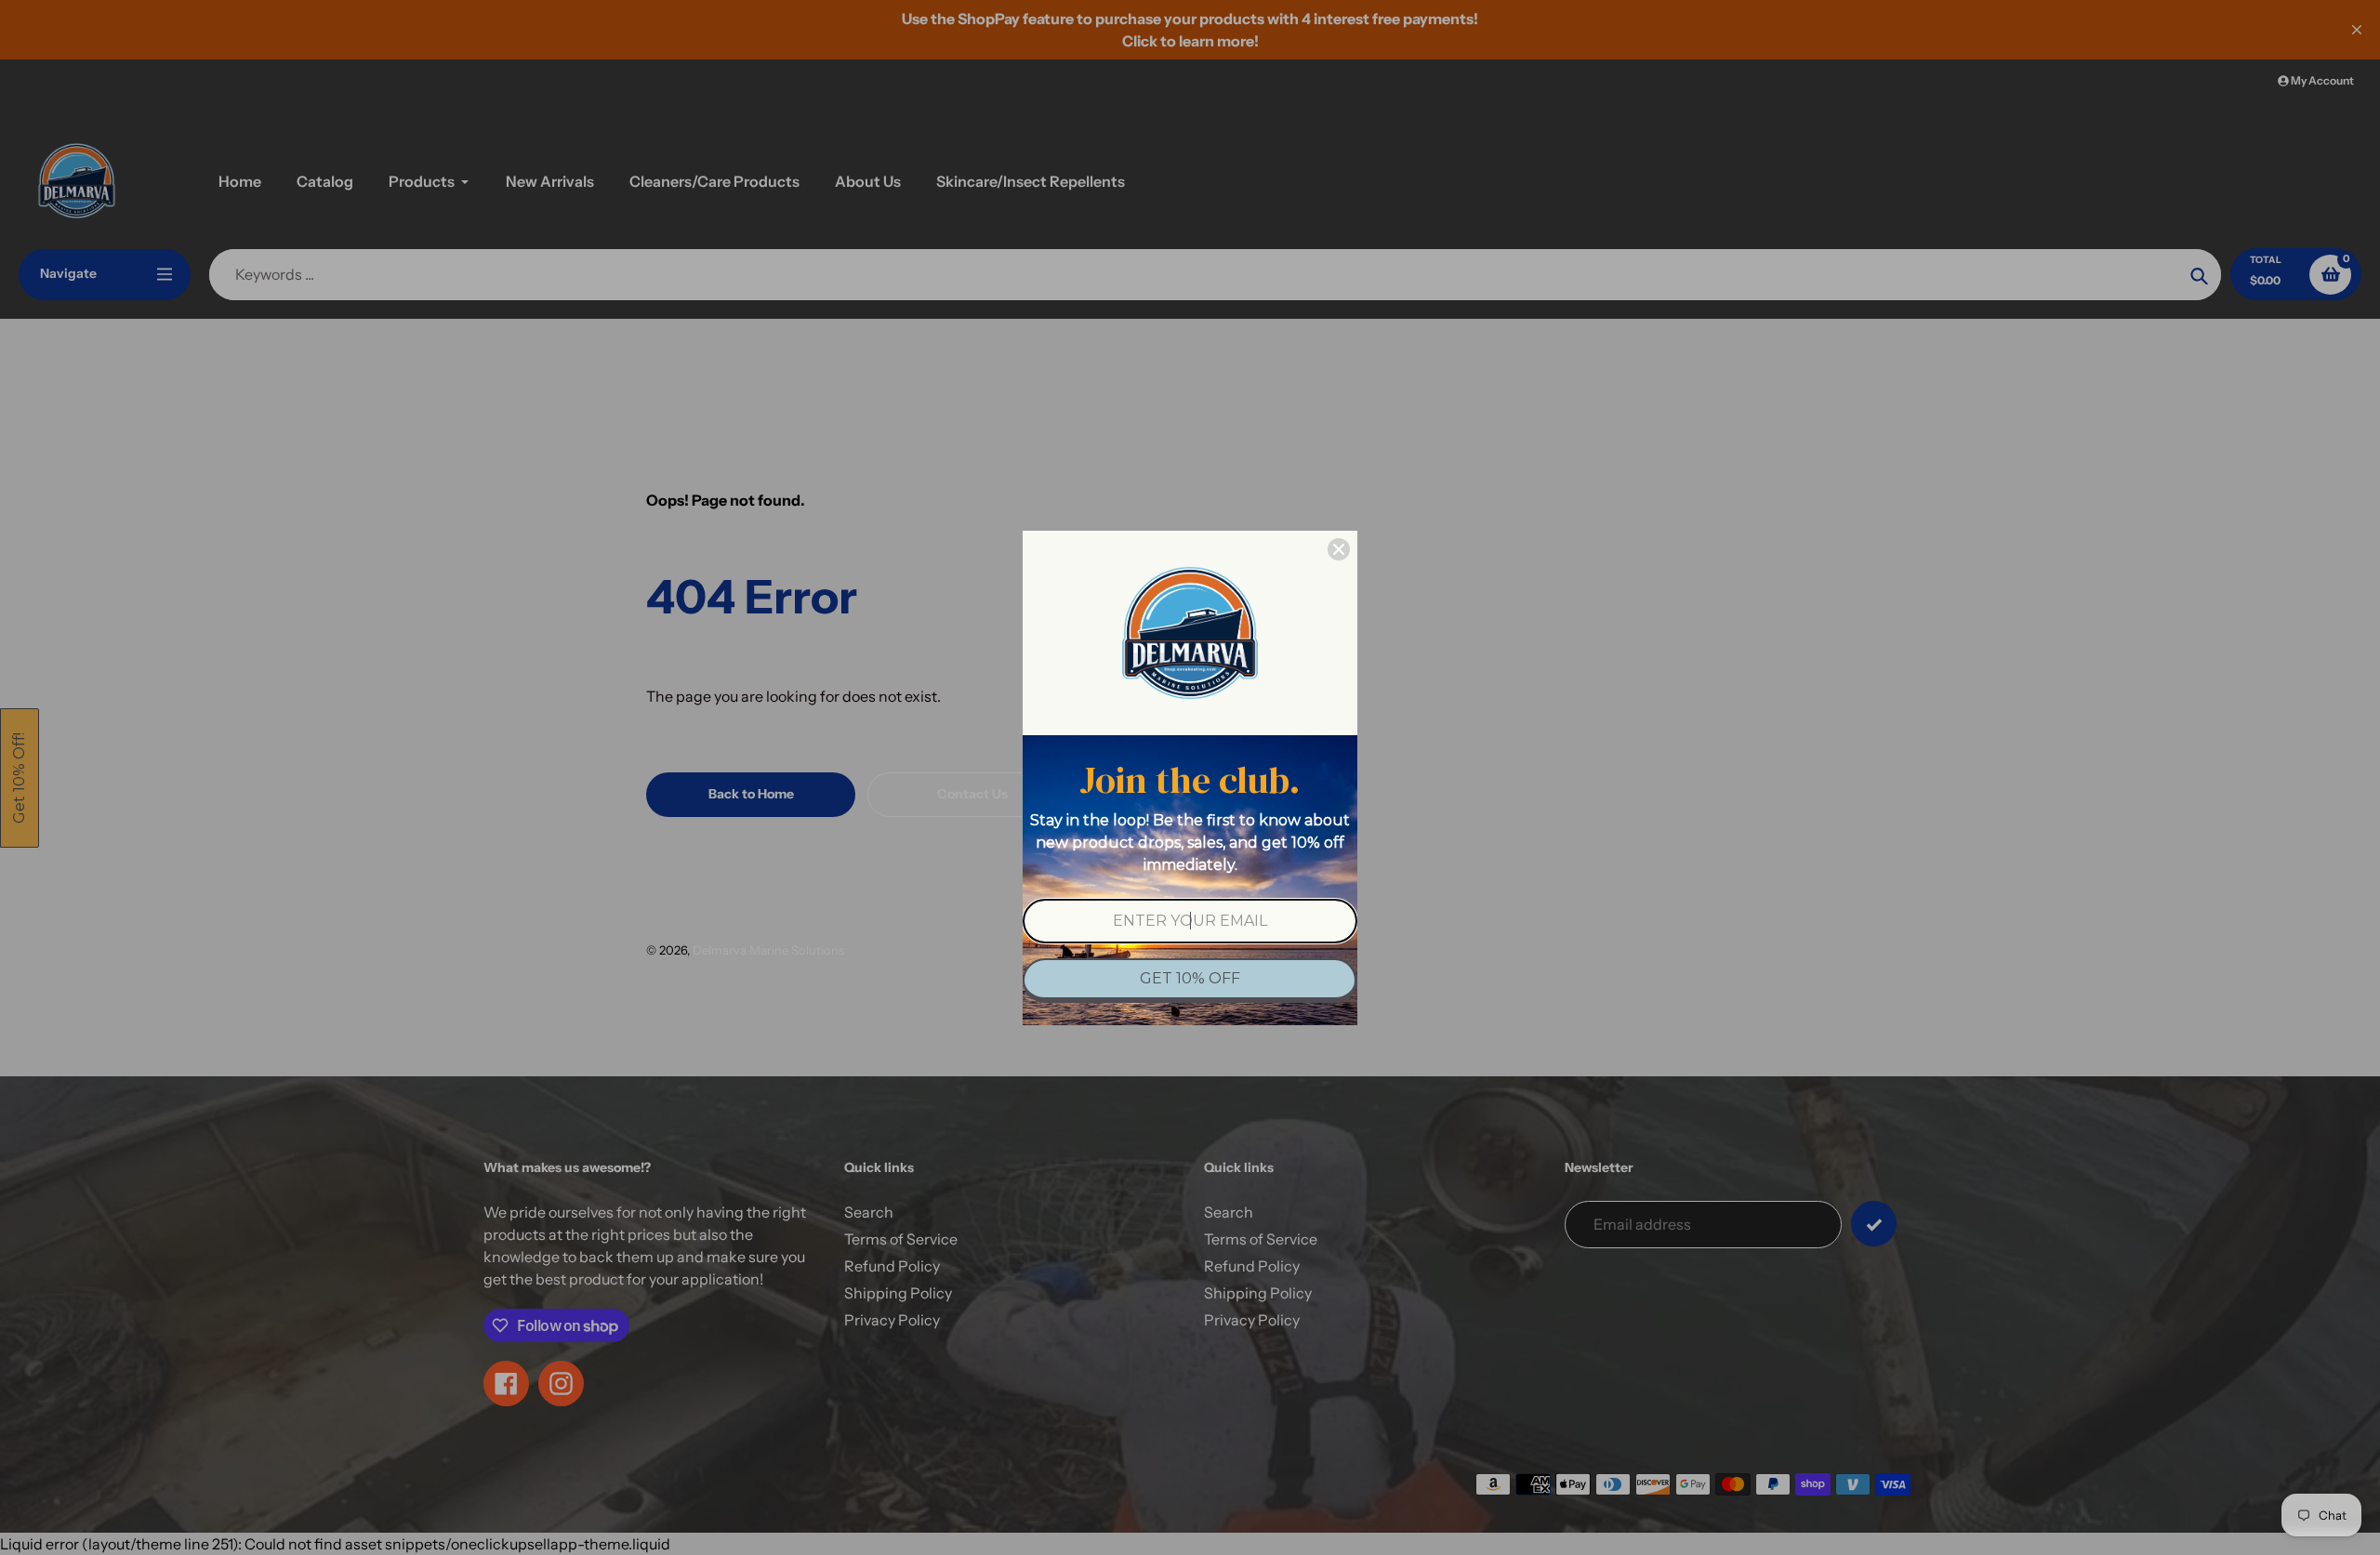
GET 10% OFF (1190, 978)
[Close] (1339, 549)
